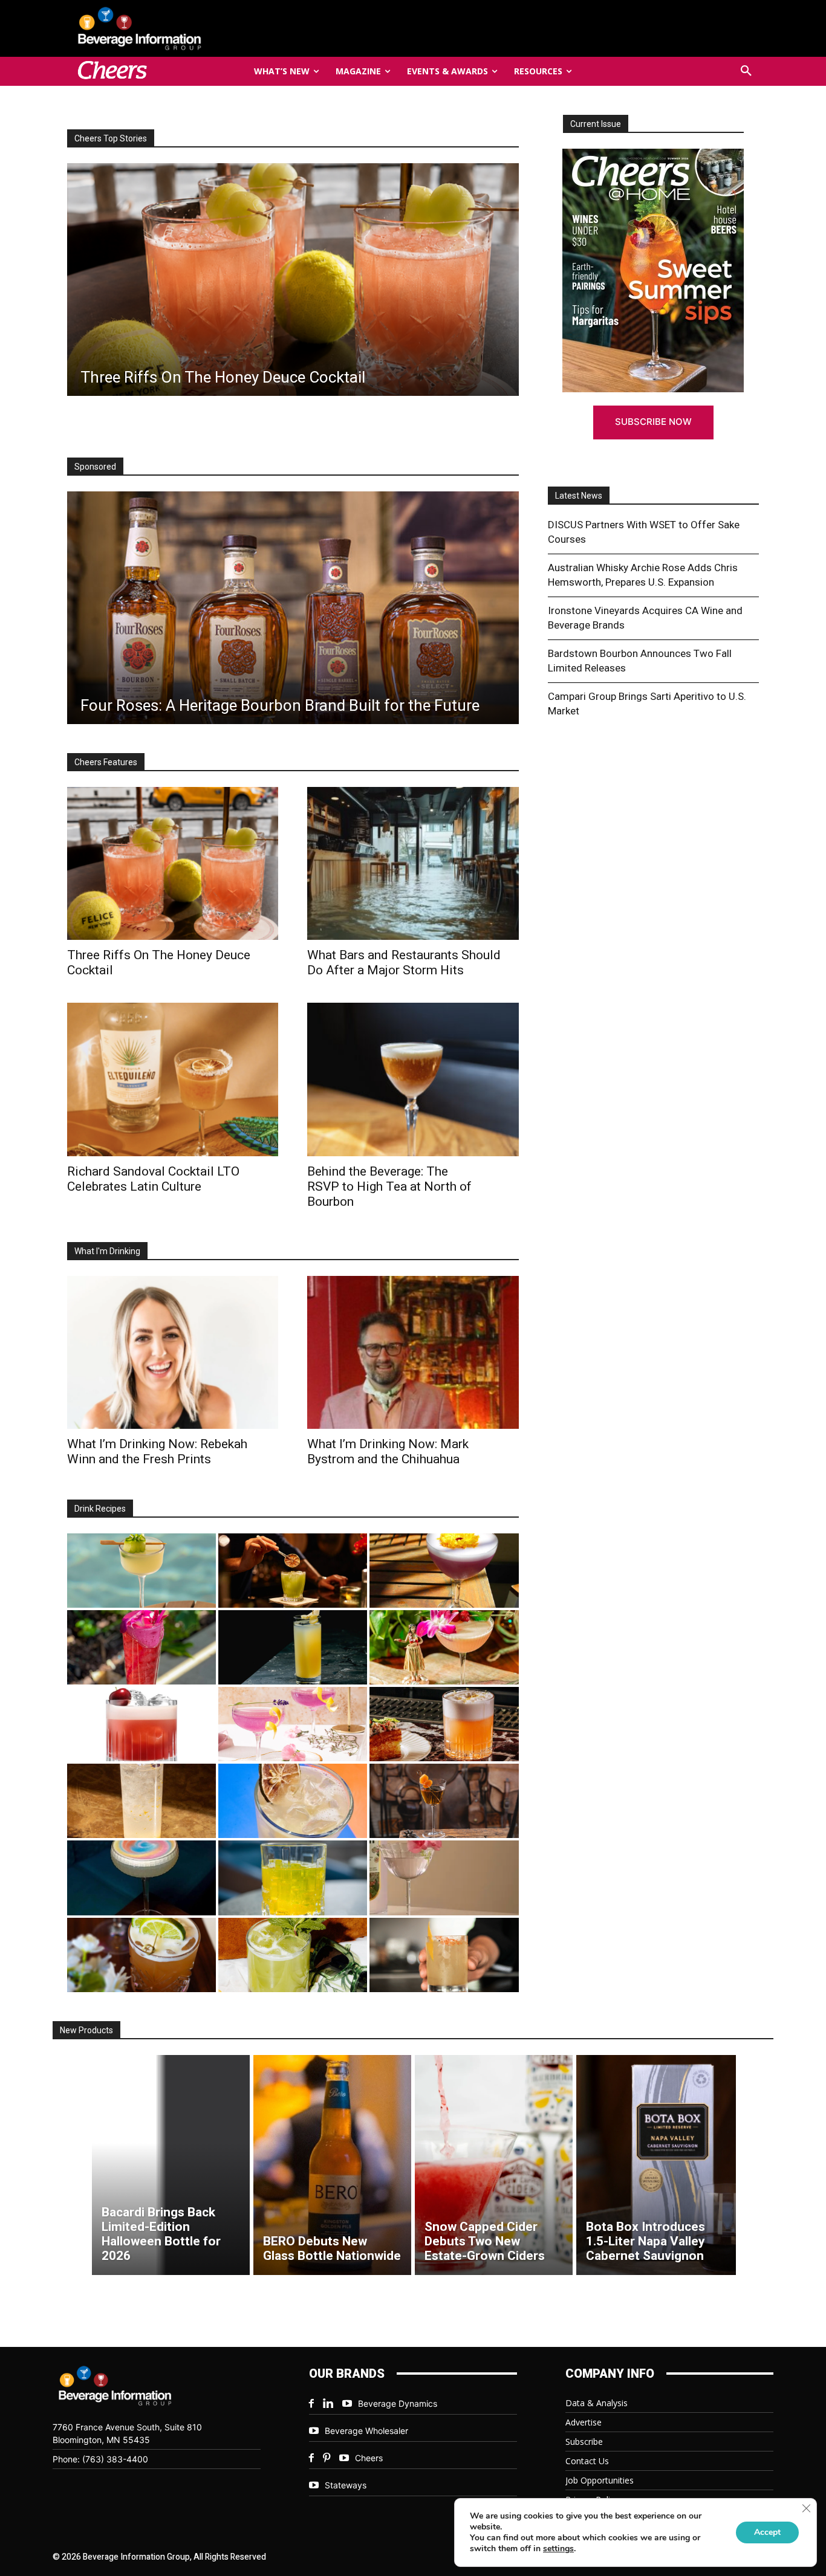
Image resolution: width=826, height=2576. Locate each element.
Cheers (369, 2458)
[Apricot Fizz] (444, 1724)
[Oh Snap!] (293, 1955)
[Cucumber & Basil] (141, 1571)
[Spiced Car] (444, 1955)
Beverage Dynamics (398, 2403)
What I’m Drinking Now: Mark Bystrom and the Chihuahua (388, 1451)
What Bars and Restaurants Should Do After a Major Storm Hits (404, 963)
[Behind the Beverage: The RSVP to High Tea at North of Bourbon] (413, 1079)
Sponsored (95, 467)
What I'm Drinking (107, 1251)
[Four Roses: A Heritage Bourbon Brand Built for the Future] (293, 608)
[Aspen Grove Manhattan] (444, 1801)
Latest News (579, 496)
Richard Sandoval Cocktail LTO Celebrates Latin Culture (153, 1179)
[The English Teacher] (293, 1724)
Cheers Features (106, 762)
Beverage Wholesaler (366, 2431)
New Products (86, 2030)
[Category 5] (141, 1647)
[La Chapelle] (293, 1571)
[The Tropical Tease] (444, 1647)
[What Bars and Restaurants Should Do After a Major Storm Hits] (413, 863)
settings (558, 2549)
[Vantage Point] (293, 1647)
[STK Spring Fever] (141, 1955)
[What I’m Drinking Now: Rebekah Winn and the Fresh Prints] (420, 280)
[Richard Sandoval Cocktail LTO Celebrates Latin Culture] (173, 1079)
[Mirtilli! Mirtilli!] (444, 1571)
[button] (746, 71)
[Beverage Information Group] (180, 28)
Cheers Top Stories (111, 138)
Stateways (346, 2485)
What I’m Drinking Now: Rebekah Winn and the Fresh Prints (157, 1451)
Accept (767, 2532)
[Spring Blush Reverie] (444, 1878)
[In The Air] (141, 1801)
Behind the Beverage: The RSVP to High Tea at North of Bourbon (389, 1186)
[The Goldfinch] (293, 1878)
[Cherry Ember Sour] (141, 1724)
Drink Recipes (100, 1509)
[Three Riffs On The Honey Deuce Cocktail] (173, 863)
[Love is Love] (141, 1878)
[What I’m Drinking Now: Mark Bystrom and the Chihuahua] (413, 1352)
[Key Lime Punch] (293, 1801)
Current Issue (596, 124)
